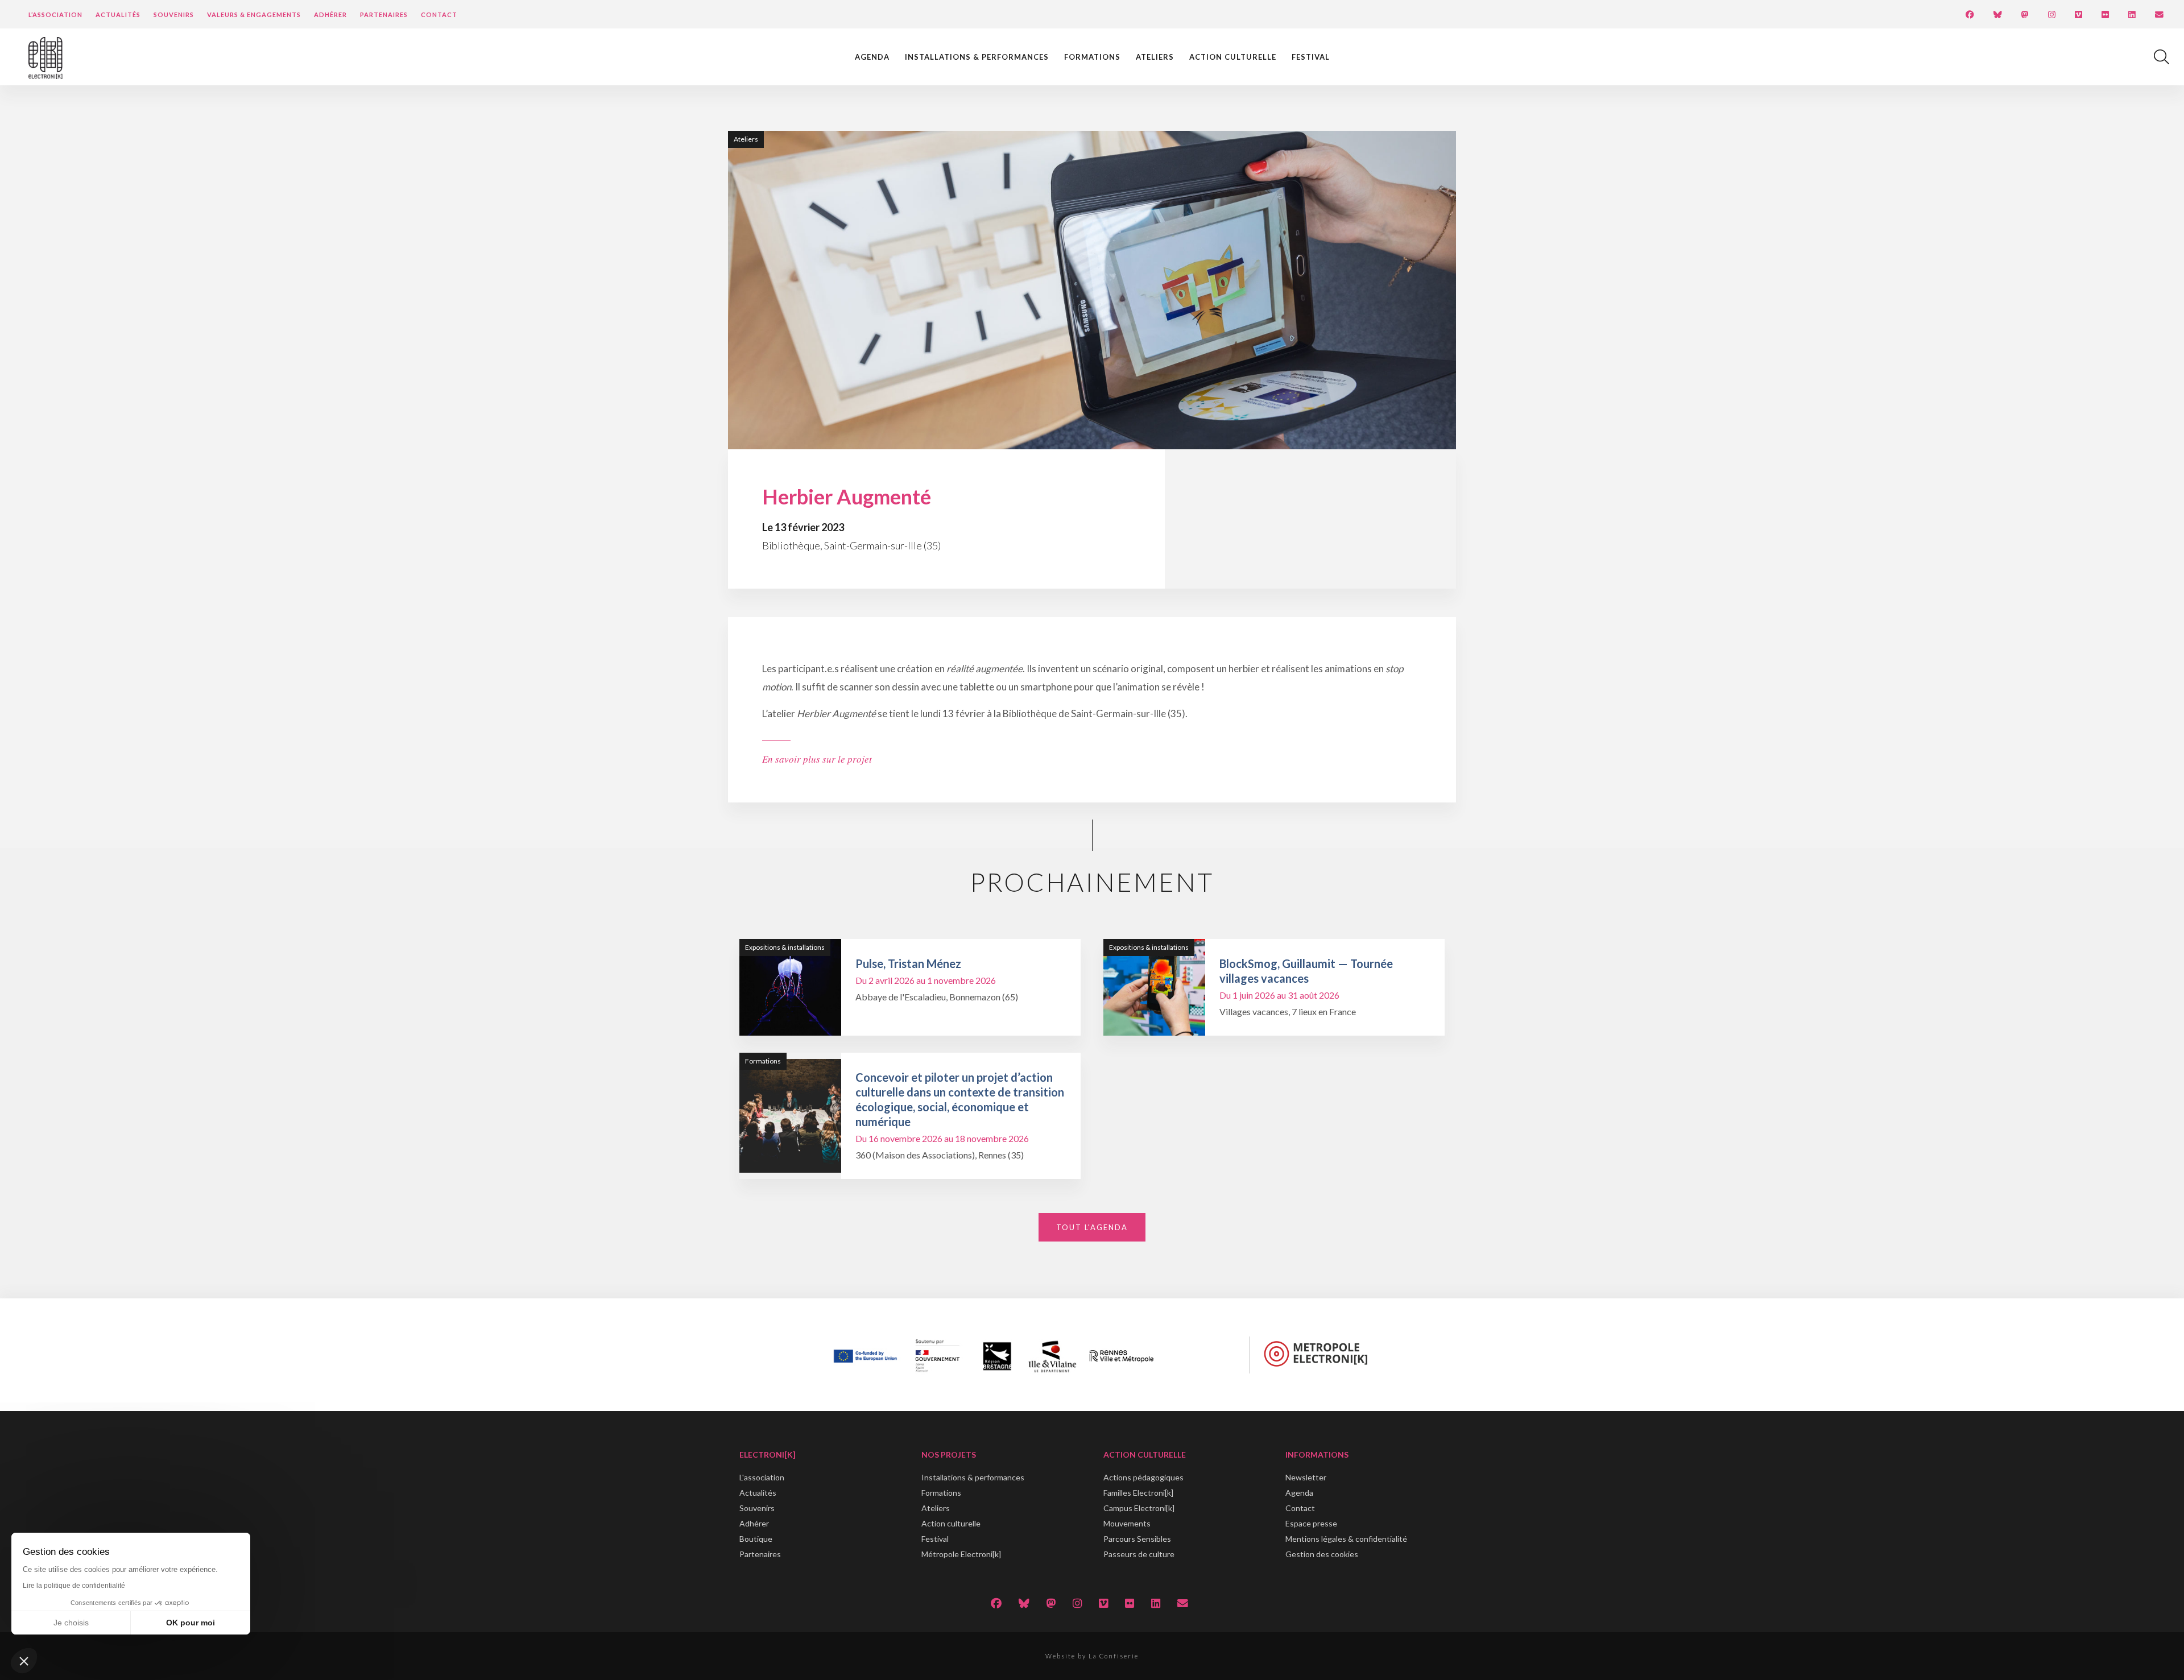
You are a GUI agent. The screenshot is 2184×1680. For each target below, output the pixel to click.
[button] (24, 1661)
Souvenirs (174, 15)
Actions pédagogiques (1143, 1477)
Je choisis (71, 1623)
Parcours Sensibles (1137, 1539)
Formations (1092, 57)
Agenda (872, 57)
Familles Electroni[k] (1138, 1493)
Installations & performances (977, 57)
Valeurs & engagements (254, 15)
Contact (439, 15)
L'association (762, 1477)
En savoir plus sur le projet (817, 759)
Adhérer (330, 15)
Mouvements (1127, 1523)
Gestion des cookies (1322, 1554)
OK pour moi (191, 1623)
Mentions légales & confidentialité (1346, 1539)
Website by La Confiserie (1092, 1656)
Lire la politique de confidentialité (74, 1586)
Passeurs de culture (1139, 1554)
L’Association (55, 15)
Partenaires (384, 15)
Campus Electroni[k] (1139, 1508)
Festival (1311, 57)
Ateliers (1155, 57)
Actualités (118, 15)
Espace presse (1311, 1523)
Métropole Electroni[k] (961, 1554)
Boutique (756, 1539)
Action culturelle (1233, 57)
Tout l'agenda (1092, 1227)
